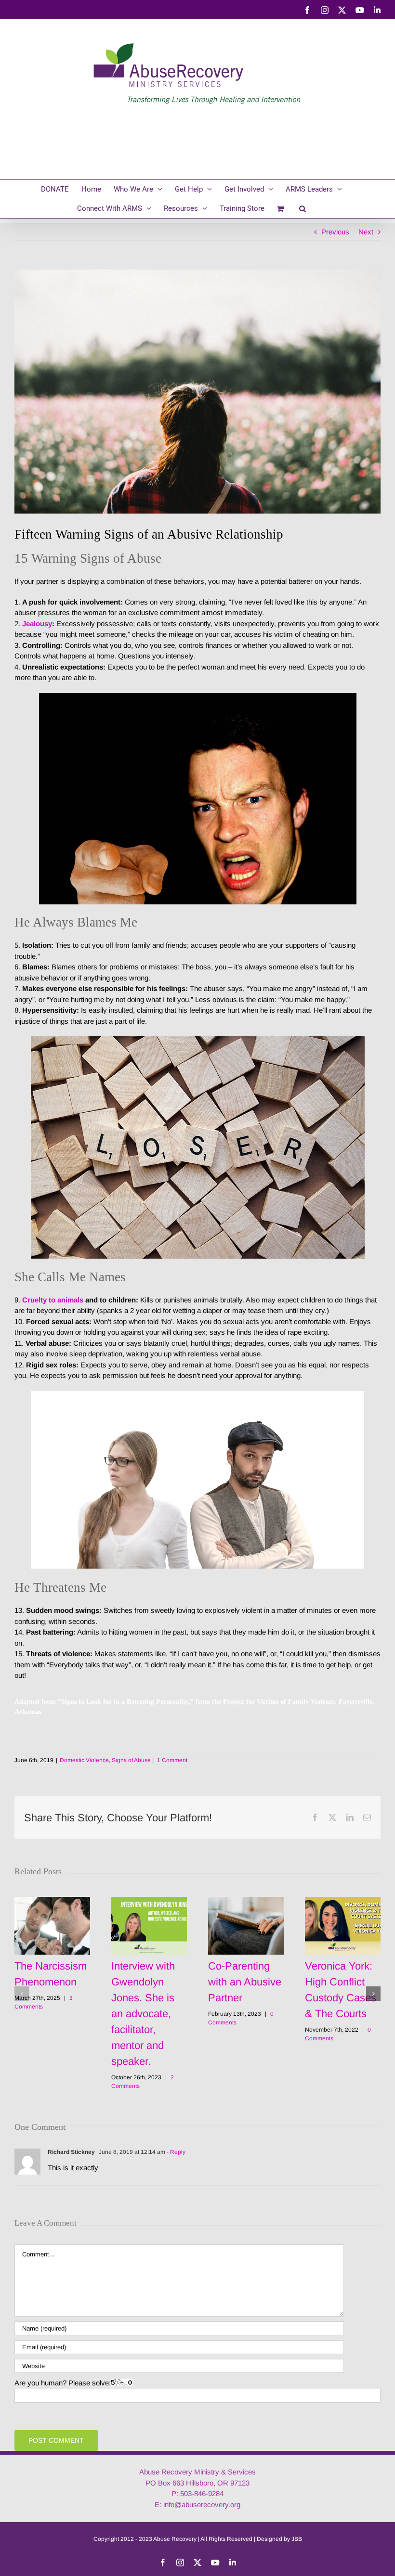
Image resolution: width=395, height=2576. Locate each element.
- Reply (175, 2152)
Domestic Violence (84, 1760)
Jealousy (36, 624)
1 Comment (172, 1760)
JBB (297, 2539)
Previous (335, 232)
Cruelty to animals (53, 1300)
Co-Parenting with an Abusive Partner (245, 1982)
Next (366, 232)
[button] (303, 208)
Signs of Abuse (131, 1760)
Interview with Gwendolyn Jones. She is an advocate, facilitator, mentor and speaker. (143, 2014)
